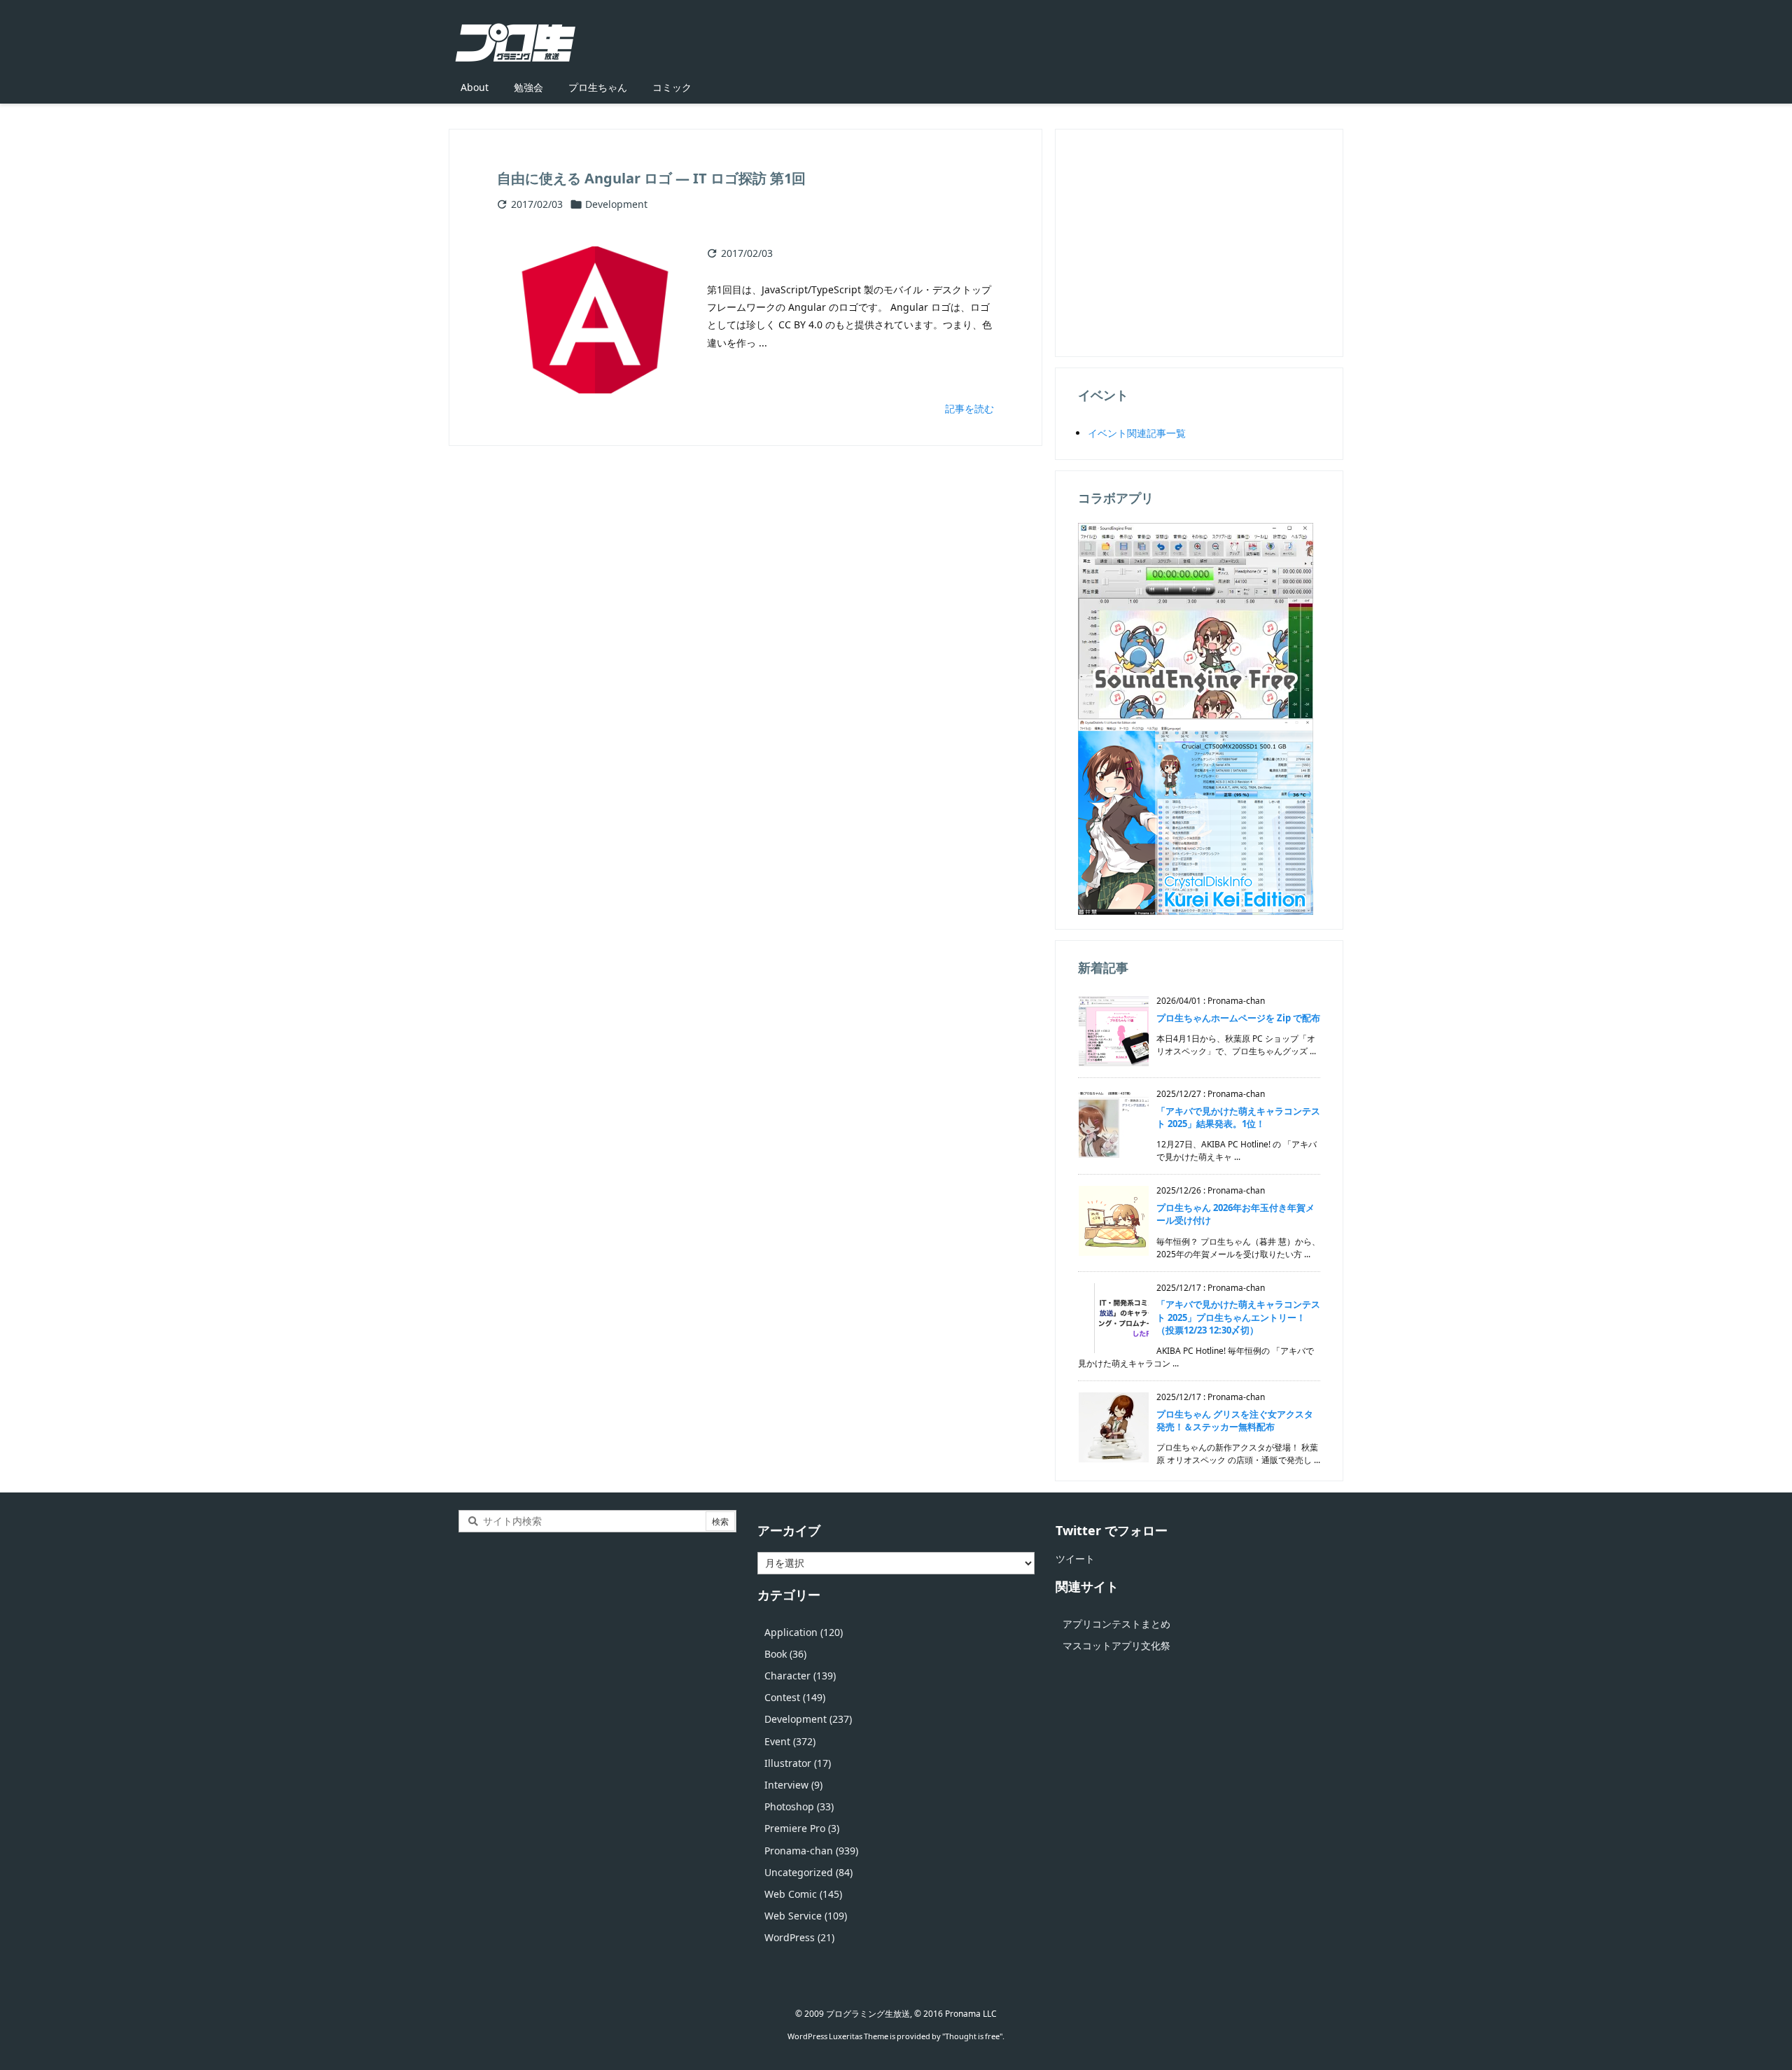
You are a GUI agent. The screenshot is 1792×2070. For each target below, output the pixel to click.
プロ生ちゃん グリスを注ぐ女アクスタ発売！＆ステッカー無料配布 (1235, 1420)
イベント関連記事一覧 (1137, 433)
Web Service (806, 1916)
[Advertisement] (1199, 242)
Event (790, 1741)
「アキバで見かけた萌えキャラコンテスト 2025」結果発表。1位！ (1238, 1117)
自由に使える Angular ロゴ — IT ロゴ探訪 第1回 (651, 178)
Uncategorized (808, 1872)
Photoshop (799, 1806)
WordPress (799, 1937)
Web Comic (803, 1894)
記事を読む (969, 408)
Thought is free (972, 2036)
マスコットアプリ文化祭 (1116, 1645)
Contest (795, 1697)
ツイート (1075, 1559)
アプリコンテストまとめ (1116, 1624)
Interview (793, 1785)
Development (616, 204)
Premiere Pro (802, 1828)
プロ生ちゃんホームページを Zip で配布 (1238, 1018)
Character (800, 1676)
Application (804, 1632)
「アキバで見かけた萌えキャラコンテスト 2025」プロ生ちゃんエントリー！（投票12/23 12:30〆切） (1238, 1317)
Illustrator (798, 1763)
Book (785, 1654)
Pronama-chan (811, 1851)
